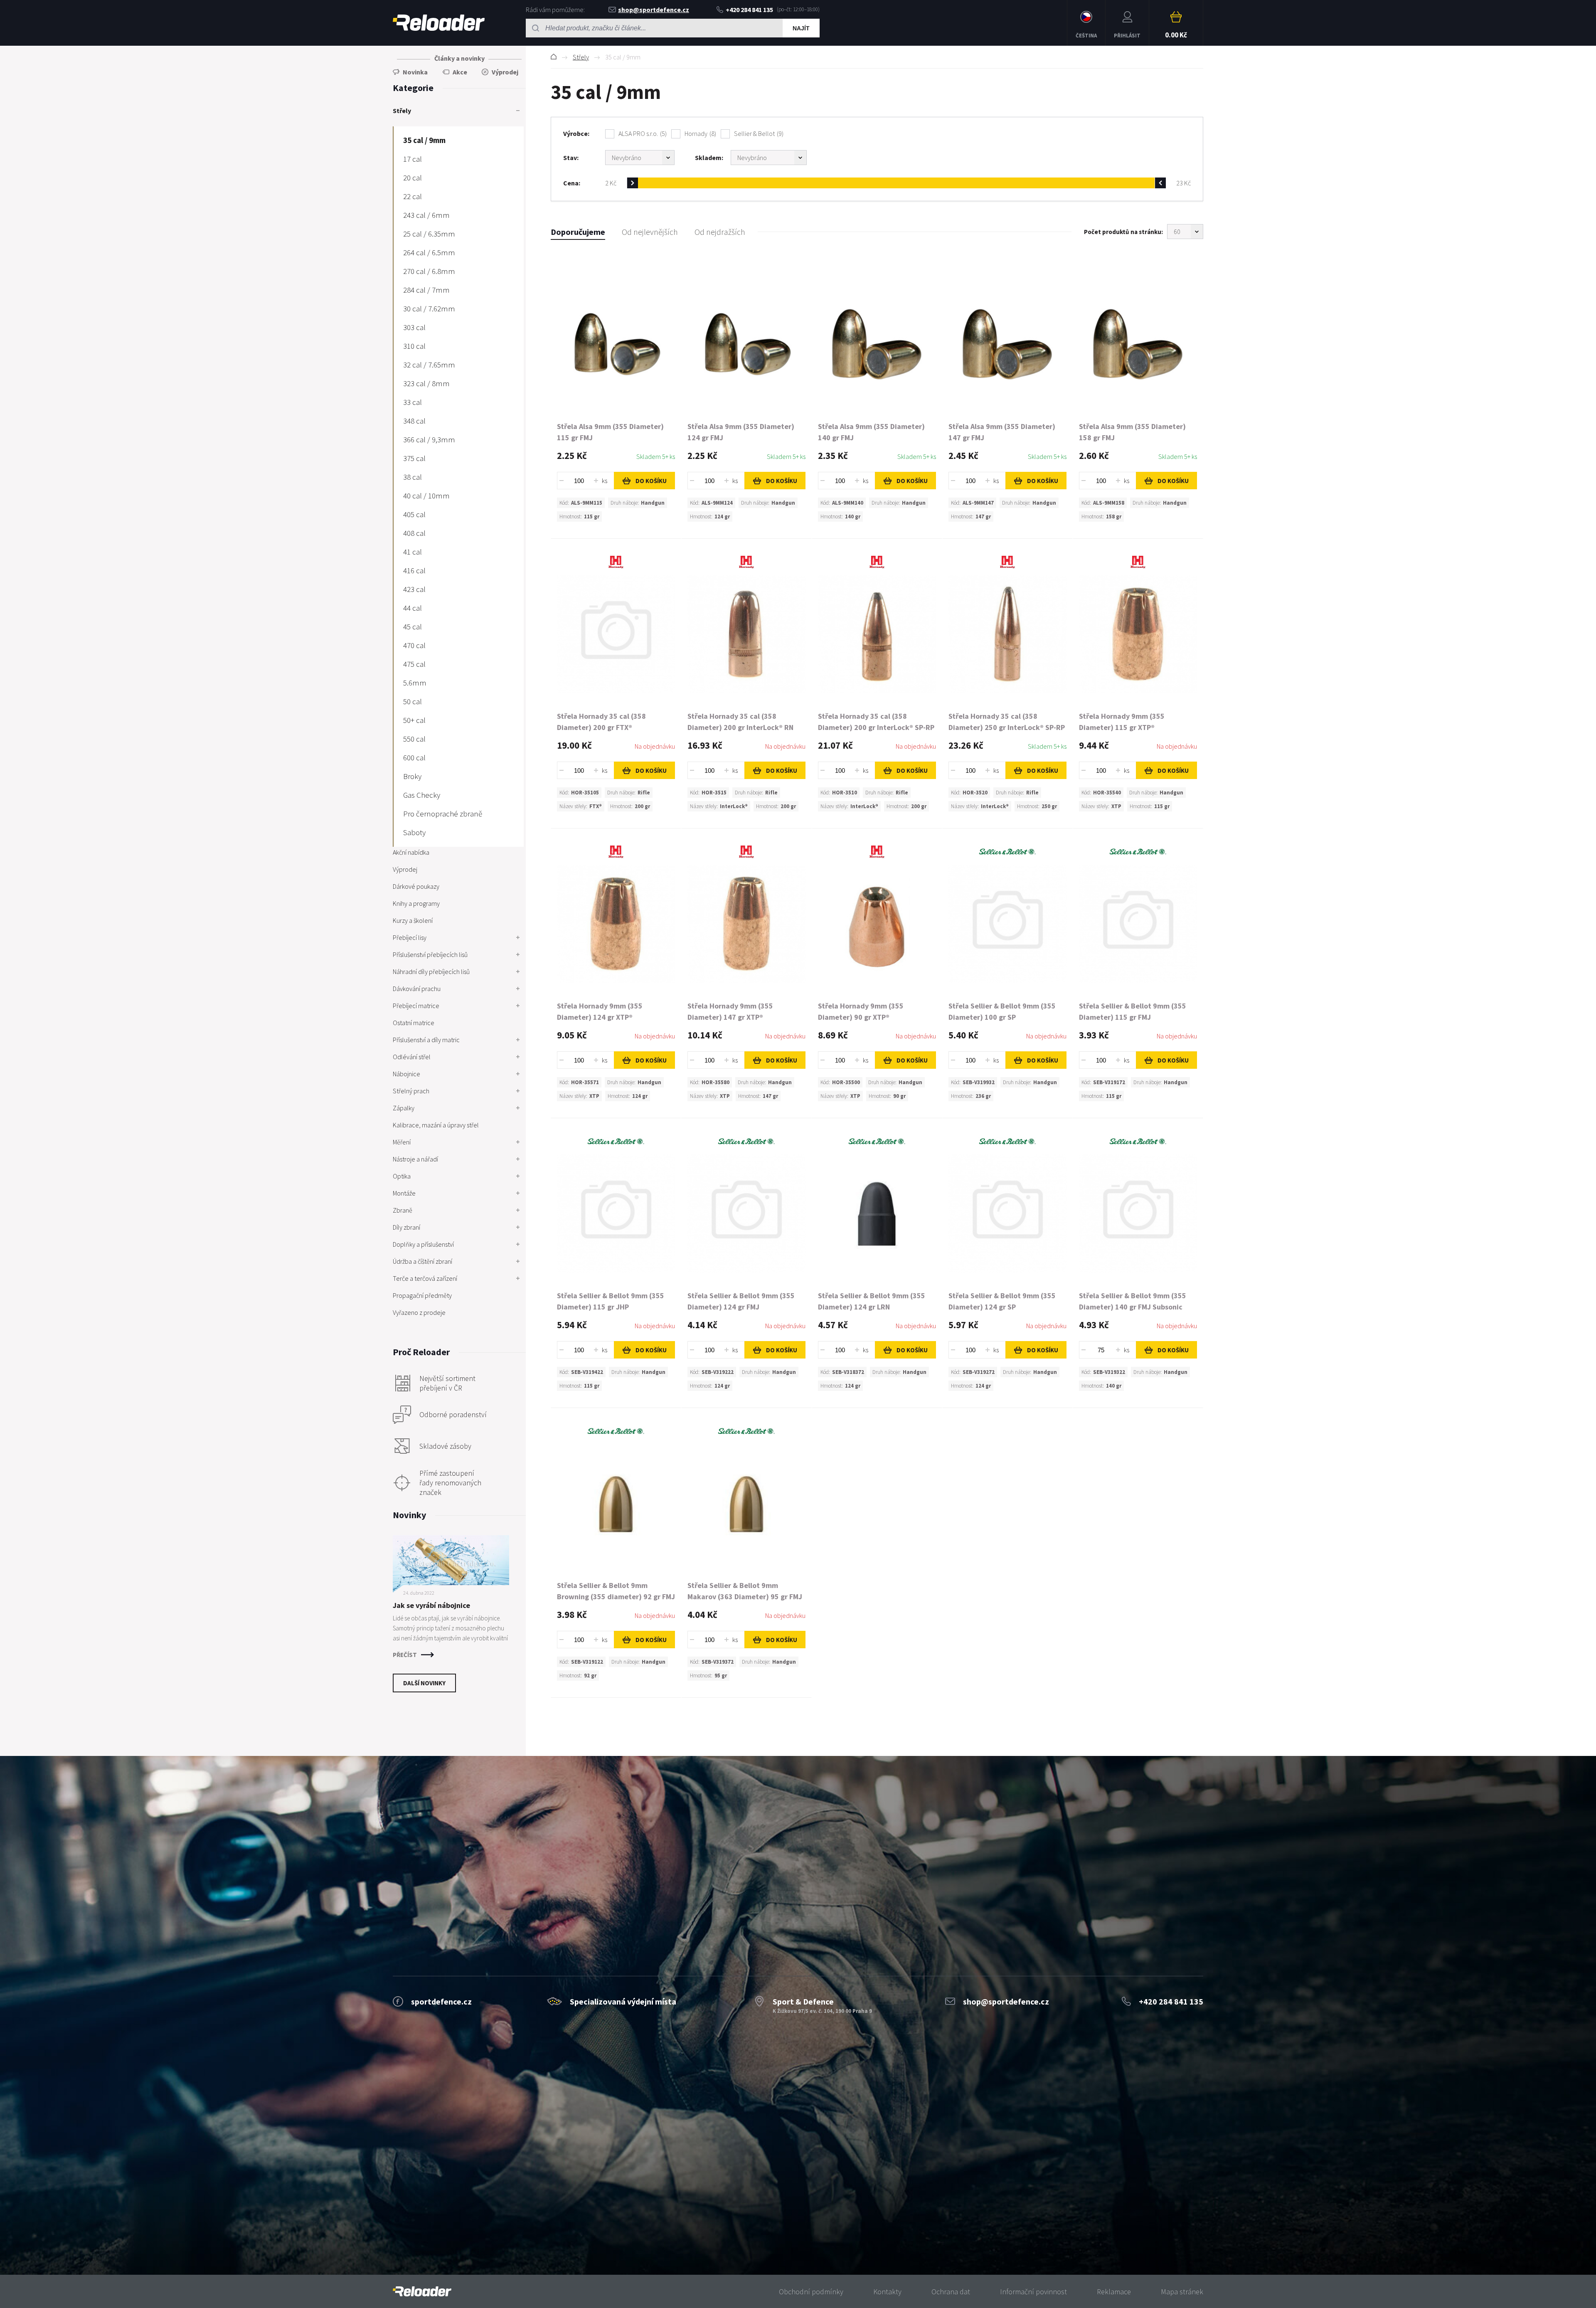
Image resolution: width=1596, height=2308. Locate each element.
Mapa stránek (1182, 2292)
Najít (801, 28)
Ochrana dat (951, 2292)
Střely (581, 57)
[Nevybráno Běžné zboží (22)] (640, 158)
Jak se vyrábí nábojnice (431, 1605)
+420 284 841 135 (749, 10)
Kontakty (887, 2292)
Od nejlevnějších (650, 232)
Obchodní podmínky (811, 2292)
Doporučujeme (578, 232)
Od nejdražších (720, 232)
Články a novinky (459, 58)
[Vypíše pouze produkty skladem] (769, 158)
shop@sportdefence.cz (654, 10)
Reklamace (1114, 2292)
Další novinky (424, 1683)
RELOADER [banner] (439, 23)
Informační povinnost (1033, 2292)
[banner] (422, 2292)
